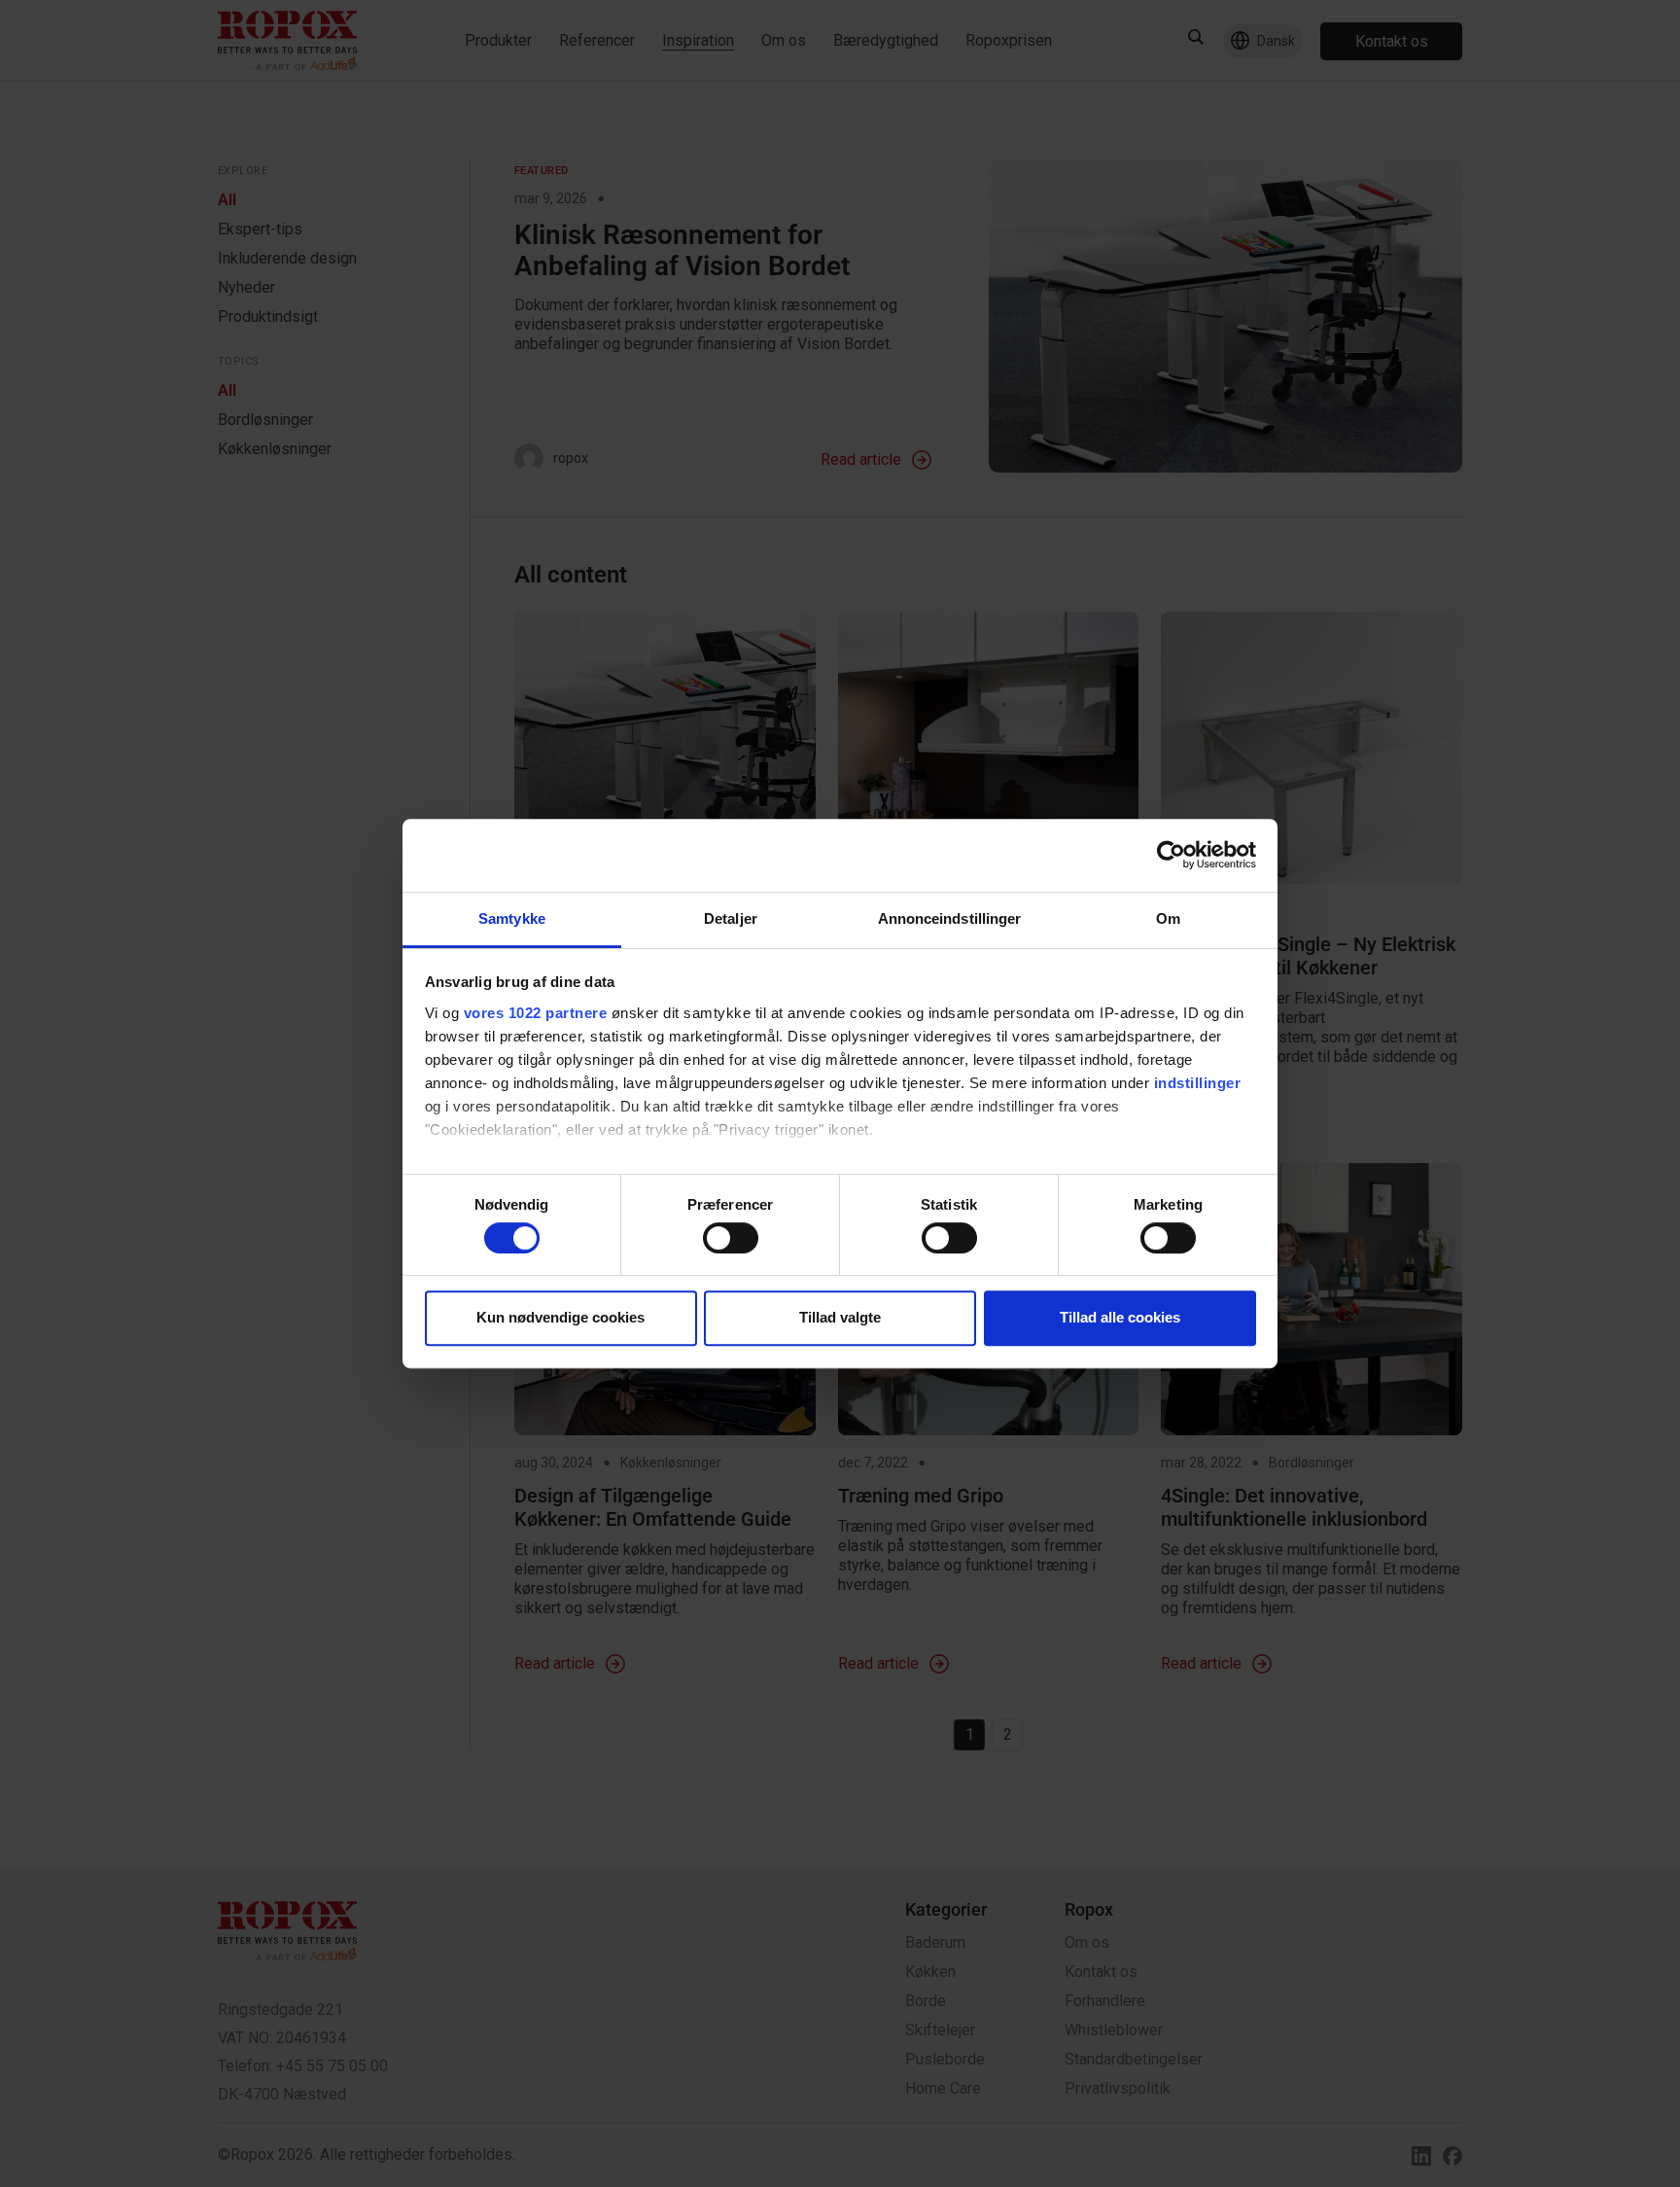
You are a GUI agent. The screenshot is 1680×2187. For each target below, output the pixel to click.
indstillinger (1198, 1083)
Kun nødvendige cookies (560, 1317)
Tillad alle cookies (1120, 1317)
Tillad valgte (840, 1317)
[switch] (731, 1238)
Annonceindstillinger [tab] (950, 918)
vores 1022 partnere (536, 1013)
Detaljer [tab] (731, 918)
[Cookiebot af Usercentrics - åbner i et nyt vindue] (1171, 855)
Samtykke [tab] (512, 918)
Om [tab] (1168, 918)
